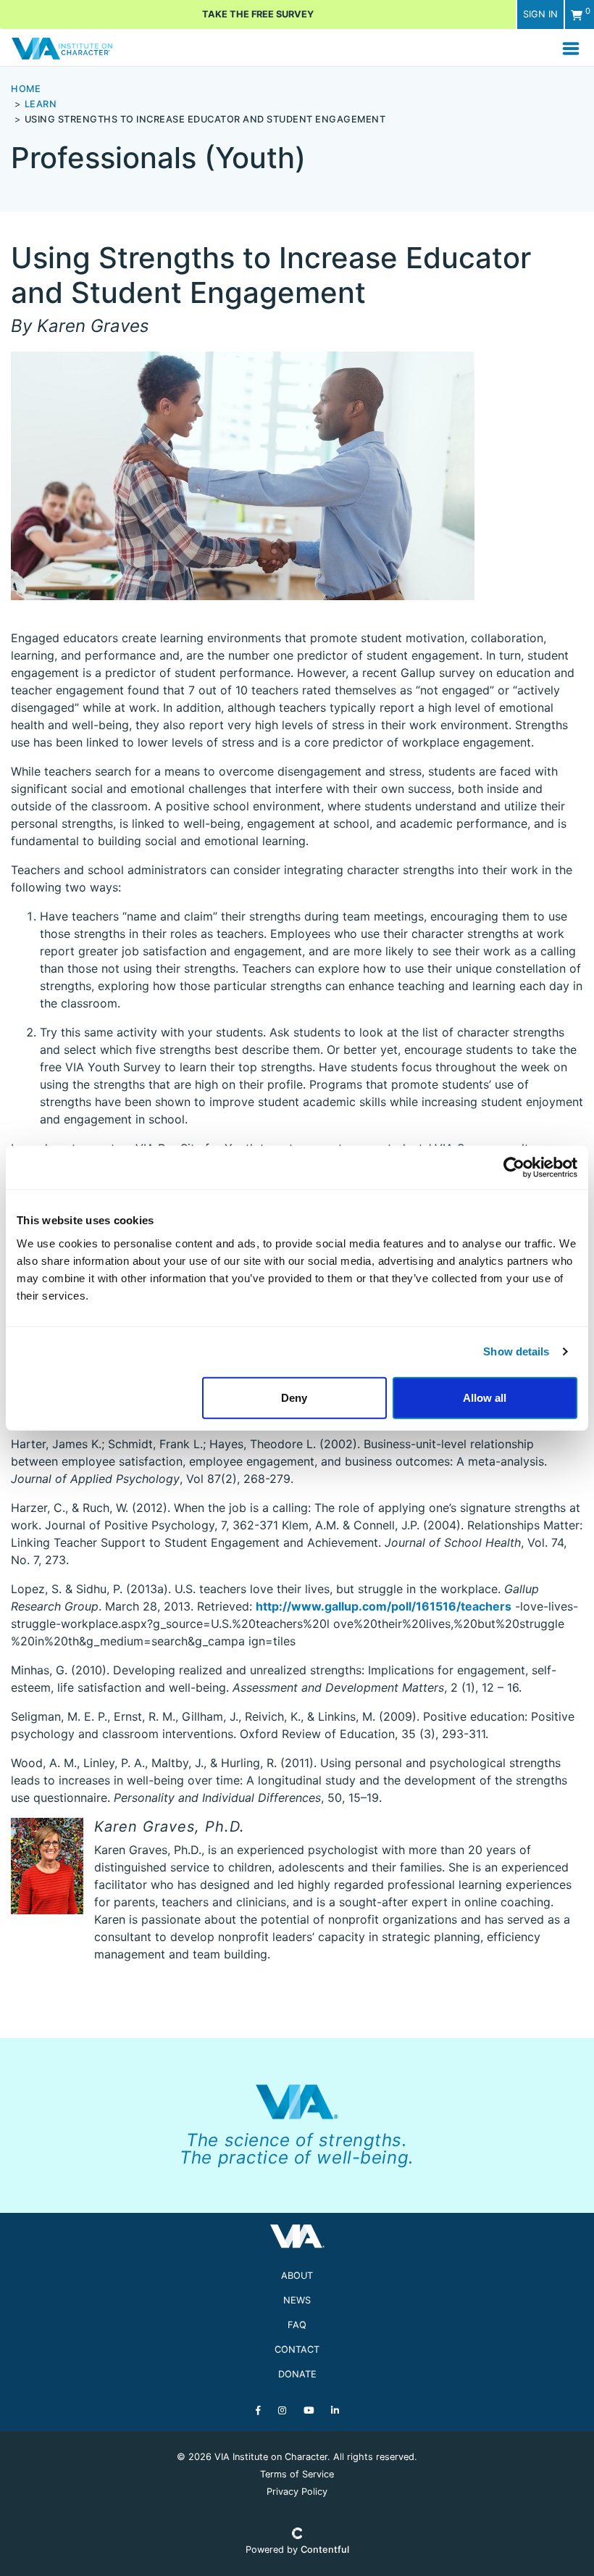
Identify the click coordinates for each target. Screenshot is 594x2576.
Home (26, 89)
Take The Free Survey (258, 14)
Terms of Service (297, 2474)
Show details (516, 1351)
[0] (577, 15)
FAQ (297, 2325)
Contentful (325, 2550)
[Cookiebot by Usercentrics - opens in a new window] (514, 1168)
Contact (297, 2349)
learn (41, 104)
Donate (297, 2374)
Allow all (485, 1397)
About (297, 2276)
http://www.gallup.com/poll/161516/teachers (384, 1606)
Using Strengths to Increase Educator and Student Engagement (205, 119)
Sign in (540, 14)
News (297, 2300)
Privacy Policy (297, 2492)
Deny (294, 1397)
